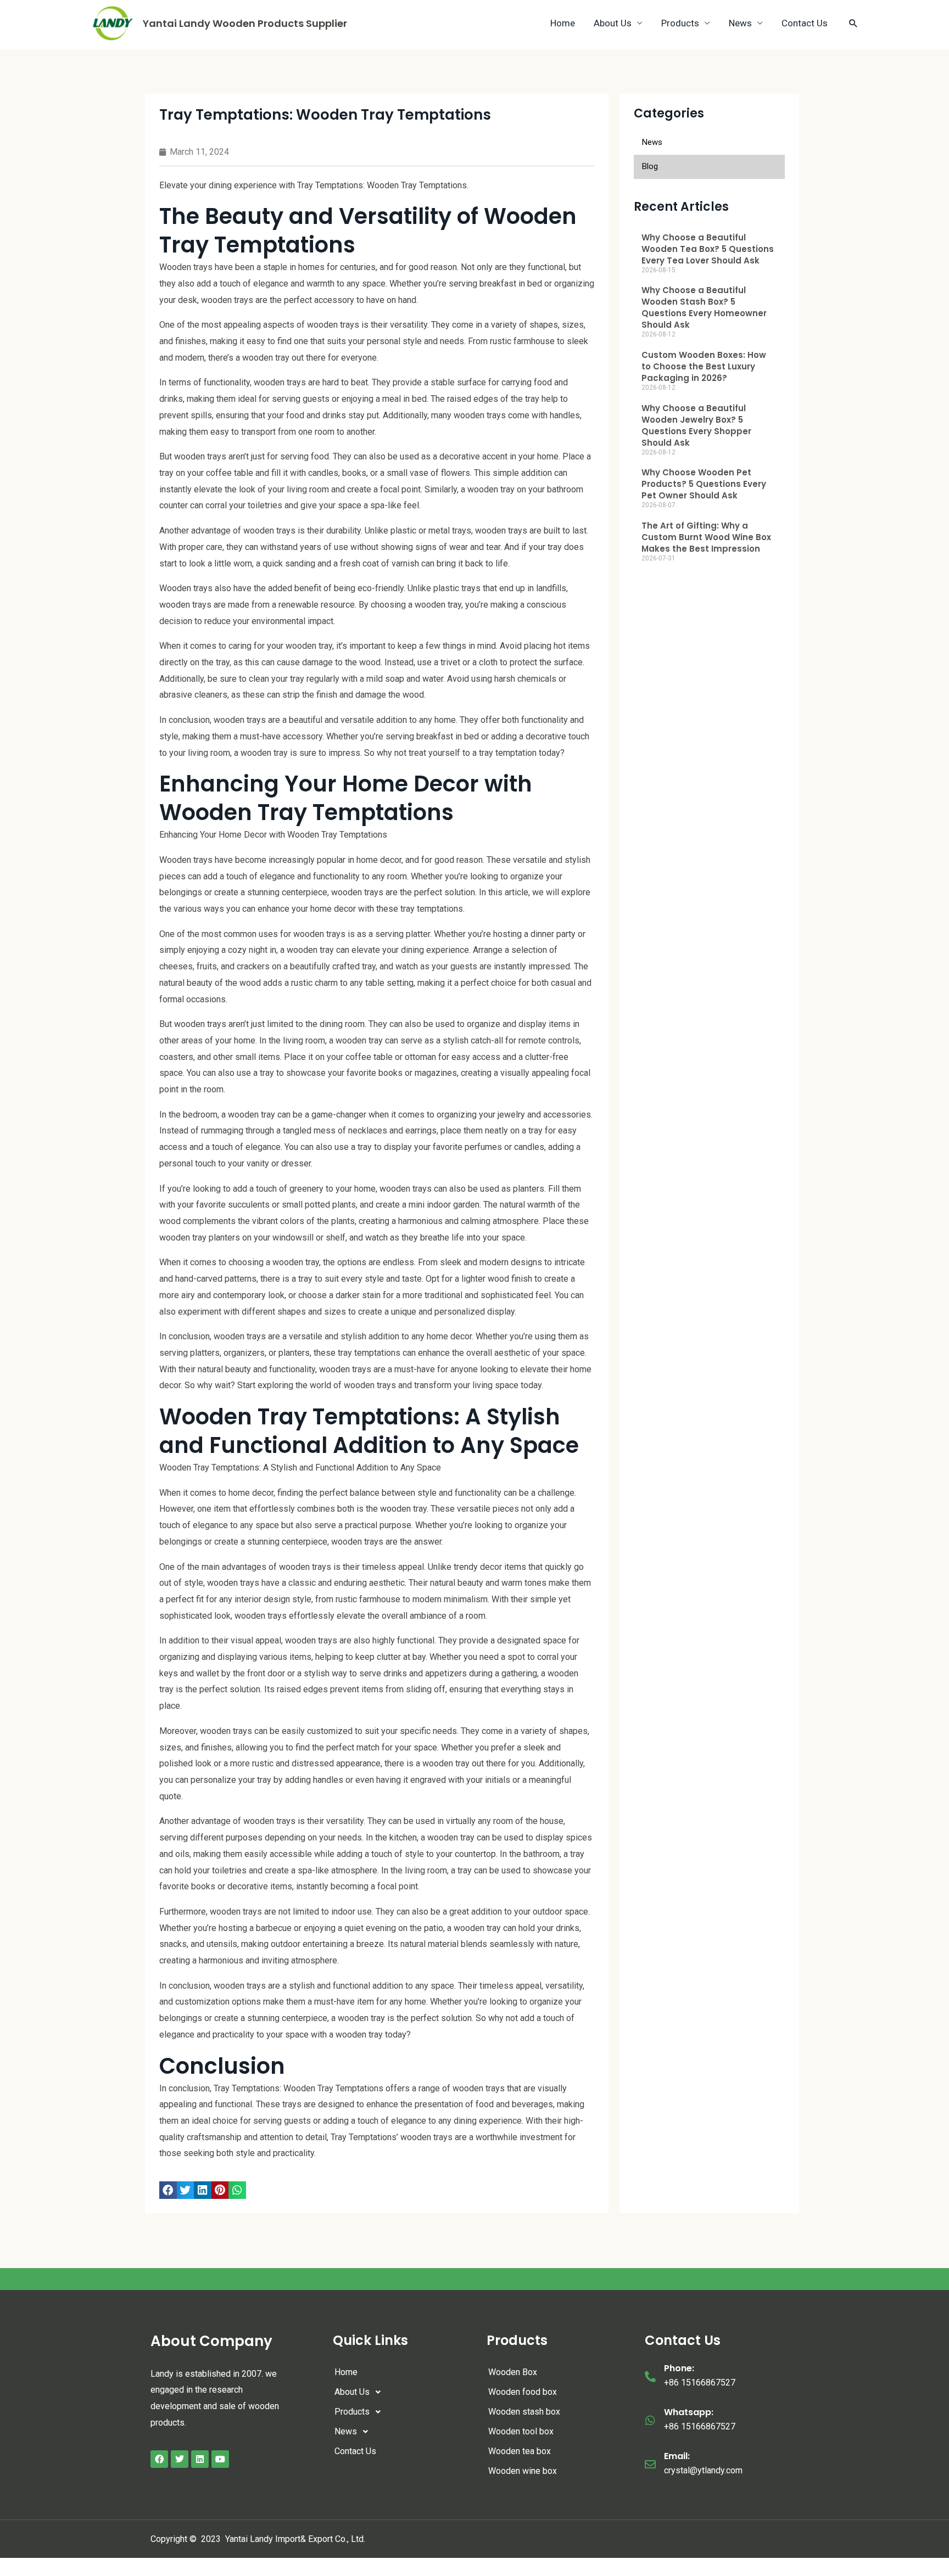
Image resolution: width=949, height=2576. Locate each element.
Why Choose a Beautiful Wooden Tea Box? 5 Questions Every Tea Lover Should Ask (708, 249)
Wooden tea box (520, 2451)
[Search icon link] (853, 23)
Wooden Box (513, 2372)
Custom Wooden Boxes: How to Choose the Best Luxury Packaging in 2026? (704, 366)
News (740, 23)
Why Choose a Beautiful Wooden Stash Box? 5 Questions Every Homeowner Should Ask (704, 307)
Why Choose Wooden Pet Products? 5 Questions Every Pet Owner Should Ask (704, 484)
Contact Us (805, 23)
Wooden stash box (524, 2412)
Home (563, 23)
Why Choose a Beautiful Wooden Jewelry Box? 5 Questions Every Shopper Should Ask (696, 425)
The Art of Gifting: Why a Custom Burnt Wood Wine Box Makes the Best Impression (706, 537)
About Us (613, 23)
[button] (168, 2190)
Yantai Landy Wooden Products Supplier (245, 23)
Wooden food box (523, 2392)
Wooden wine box (523, 2471)
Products (680, 23)
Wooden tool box (521, 2431)
